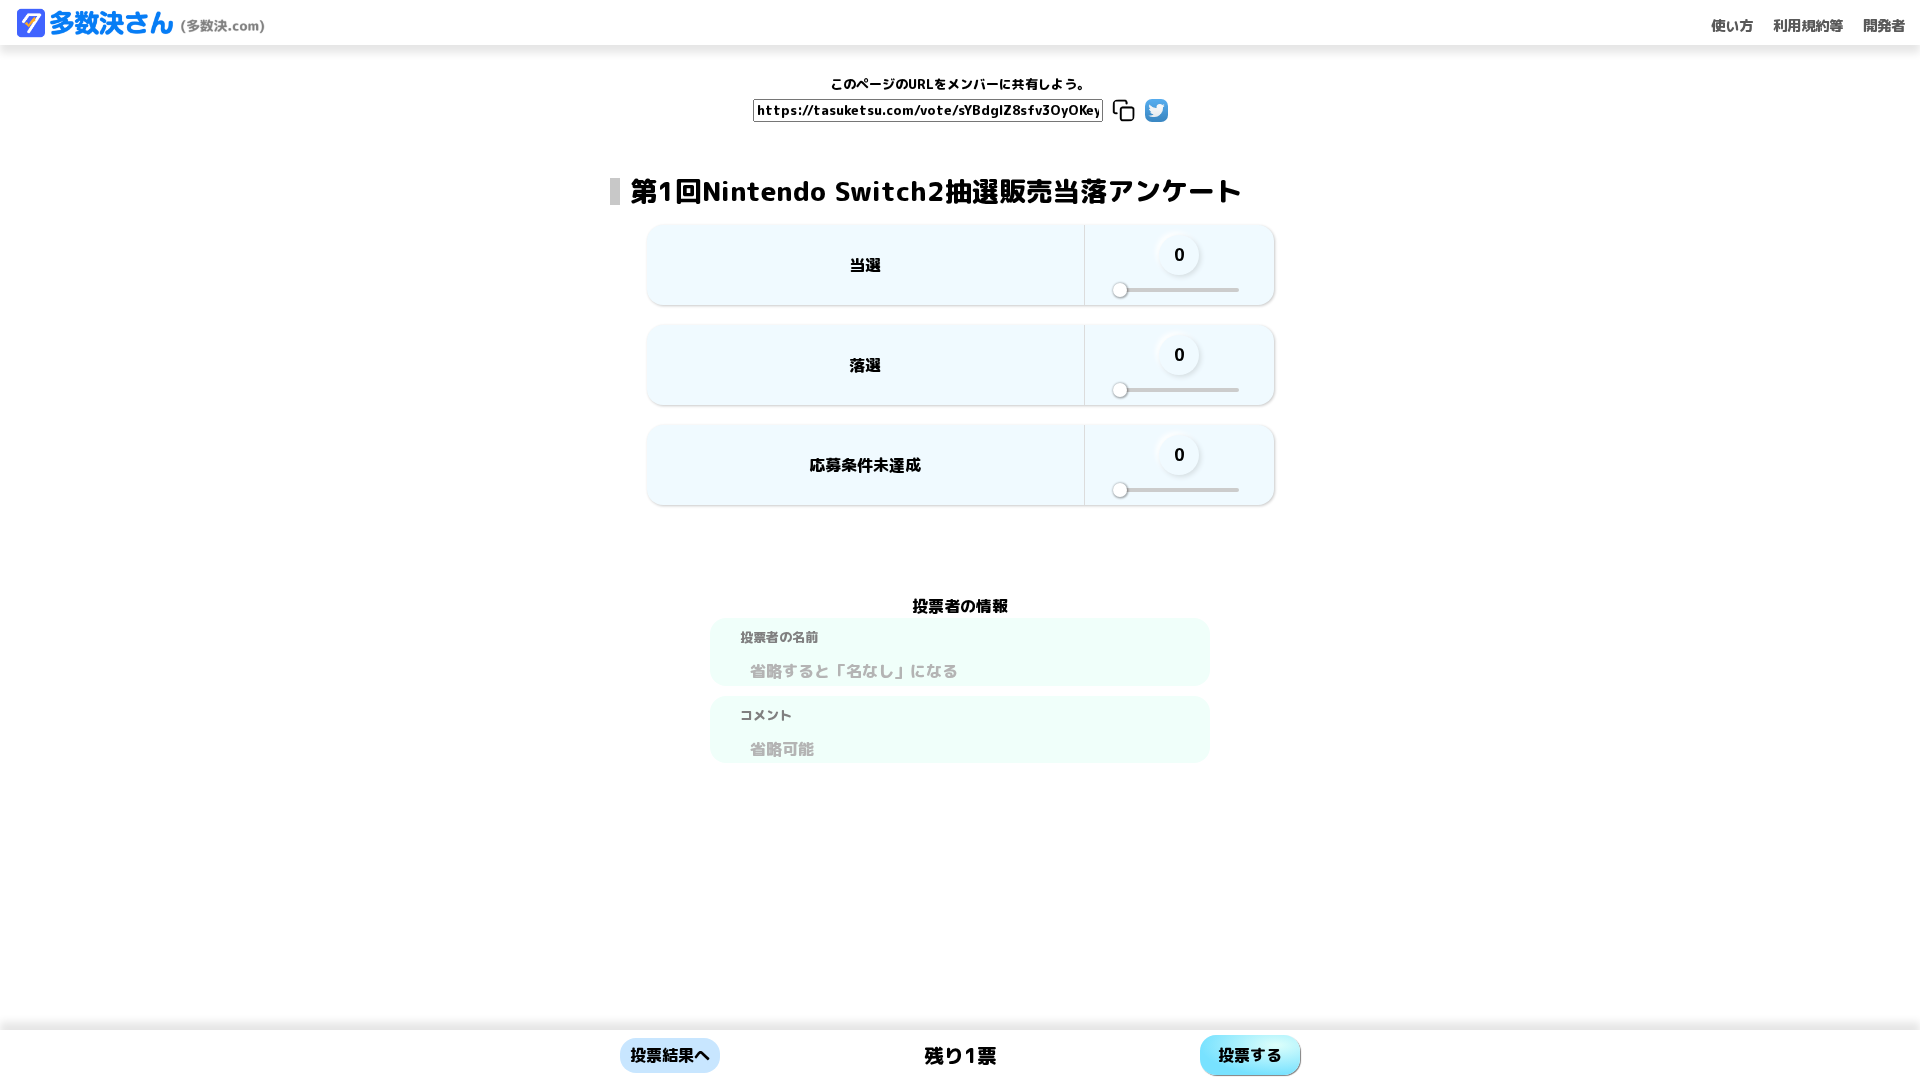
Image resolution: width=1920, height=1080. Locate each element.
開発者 (1884, 26)
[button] (1123, 110)
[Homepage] (140, 32)
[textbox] (960, 668)
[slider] (1120, 290)
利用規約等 (1808, 26)
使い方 (1732, 26)
